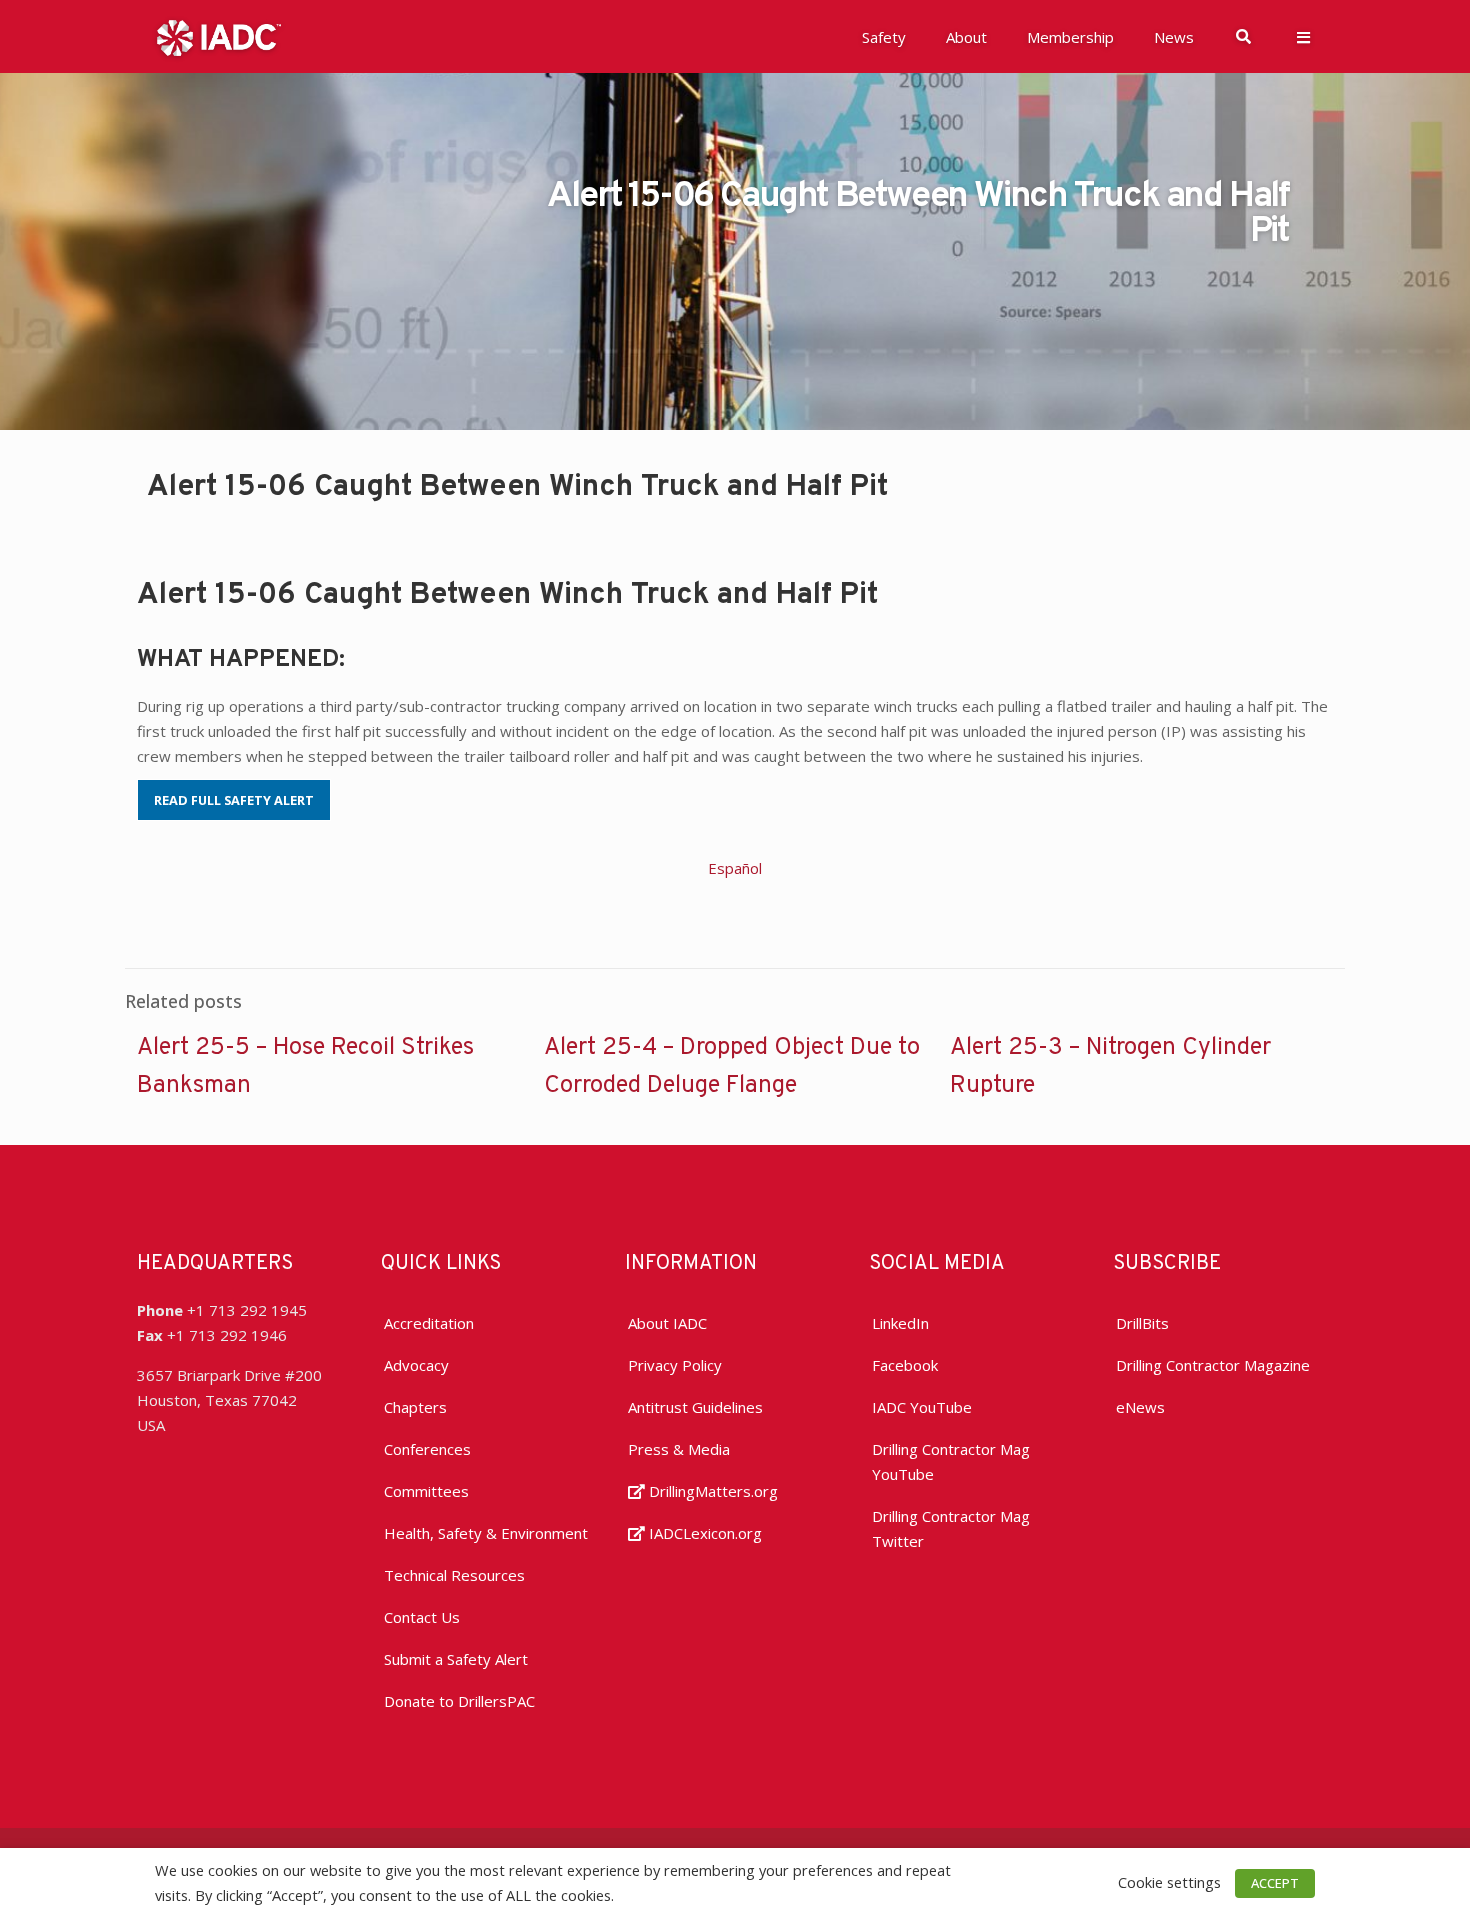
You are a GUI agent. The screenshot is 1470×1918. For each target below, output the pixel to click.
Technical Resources (454, 1575)
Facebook (905, 1365)
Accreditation (429, 1323)
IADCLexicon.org (703, 1533)
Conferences (427, 1449)
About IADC (667, 1323)
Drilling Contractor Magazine (1213, 1365)
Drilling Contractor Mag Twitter (951, 1528)
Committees (426, 1491)
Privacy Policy (675, 1365)
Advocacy (416, 1365)
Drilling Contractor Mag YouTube (951, 1461)
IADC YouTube (922, 1407)
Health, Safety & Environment (486, 1533)
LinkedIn (900, 1323)
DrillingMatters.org (711, 1491)
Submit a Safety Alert (456, 1659)
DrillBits (1142, 1323)
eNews (1140, 1407)
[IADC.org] (219, 36)
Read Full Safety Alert (234, 800)
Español (735, 868)
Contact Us (422, 1617)
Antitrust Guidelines (695, 1407)
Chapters (415, 1407)
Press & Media (679, 1449)
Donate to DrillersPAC (459, 1701)
